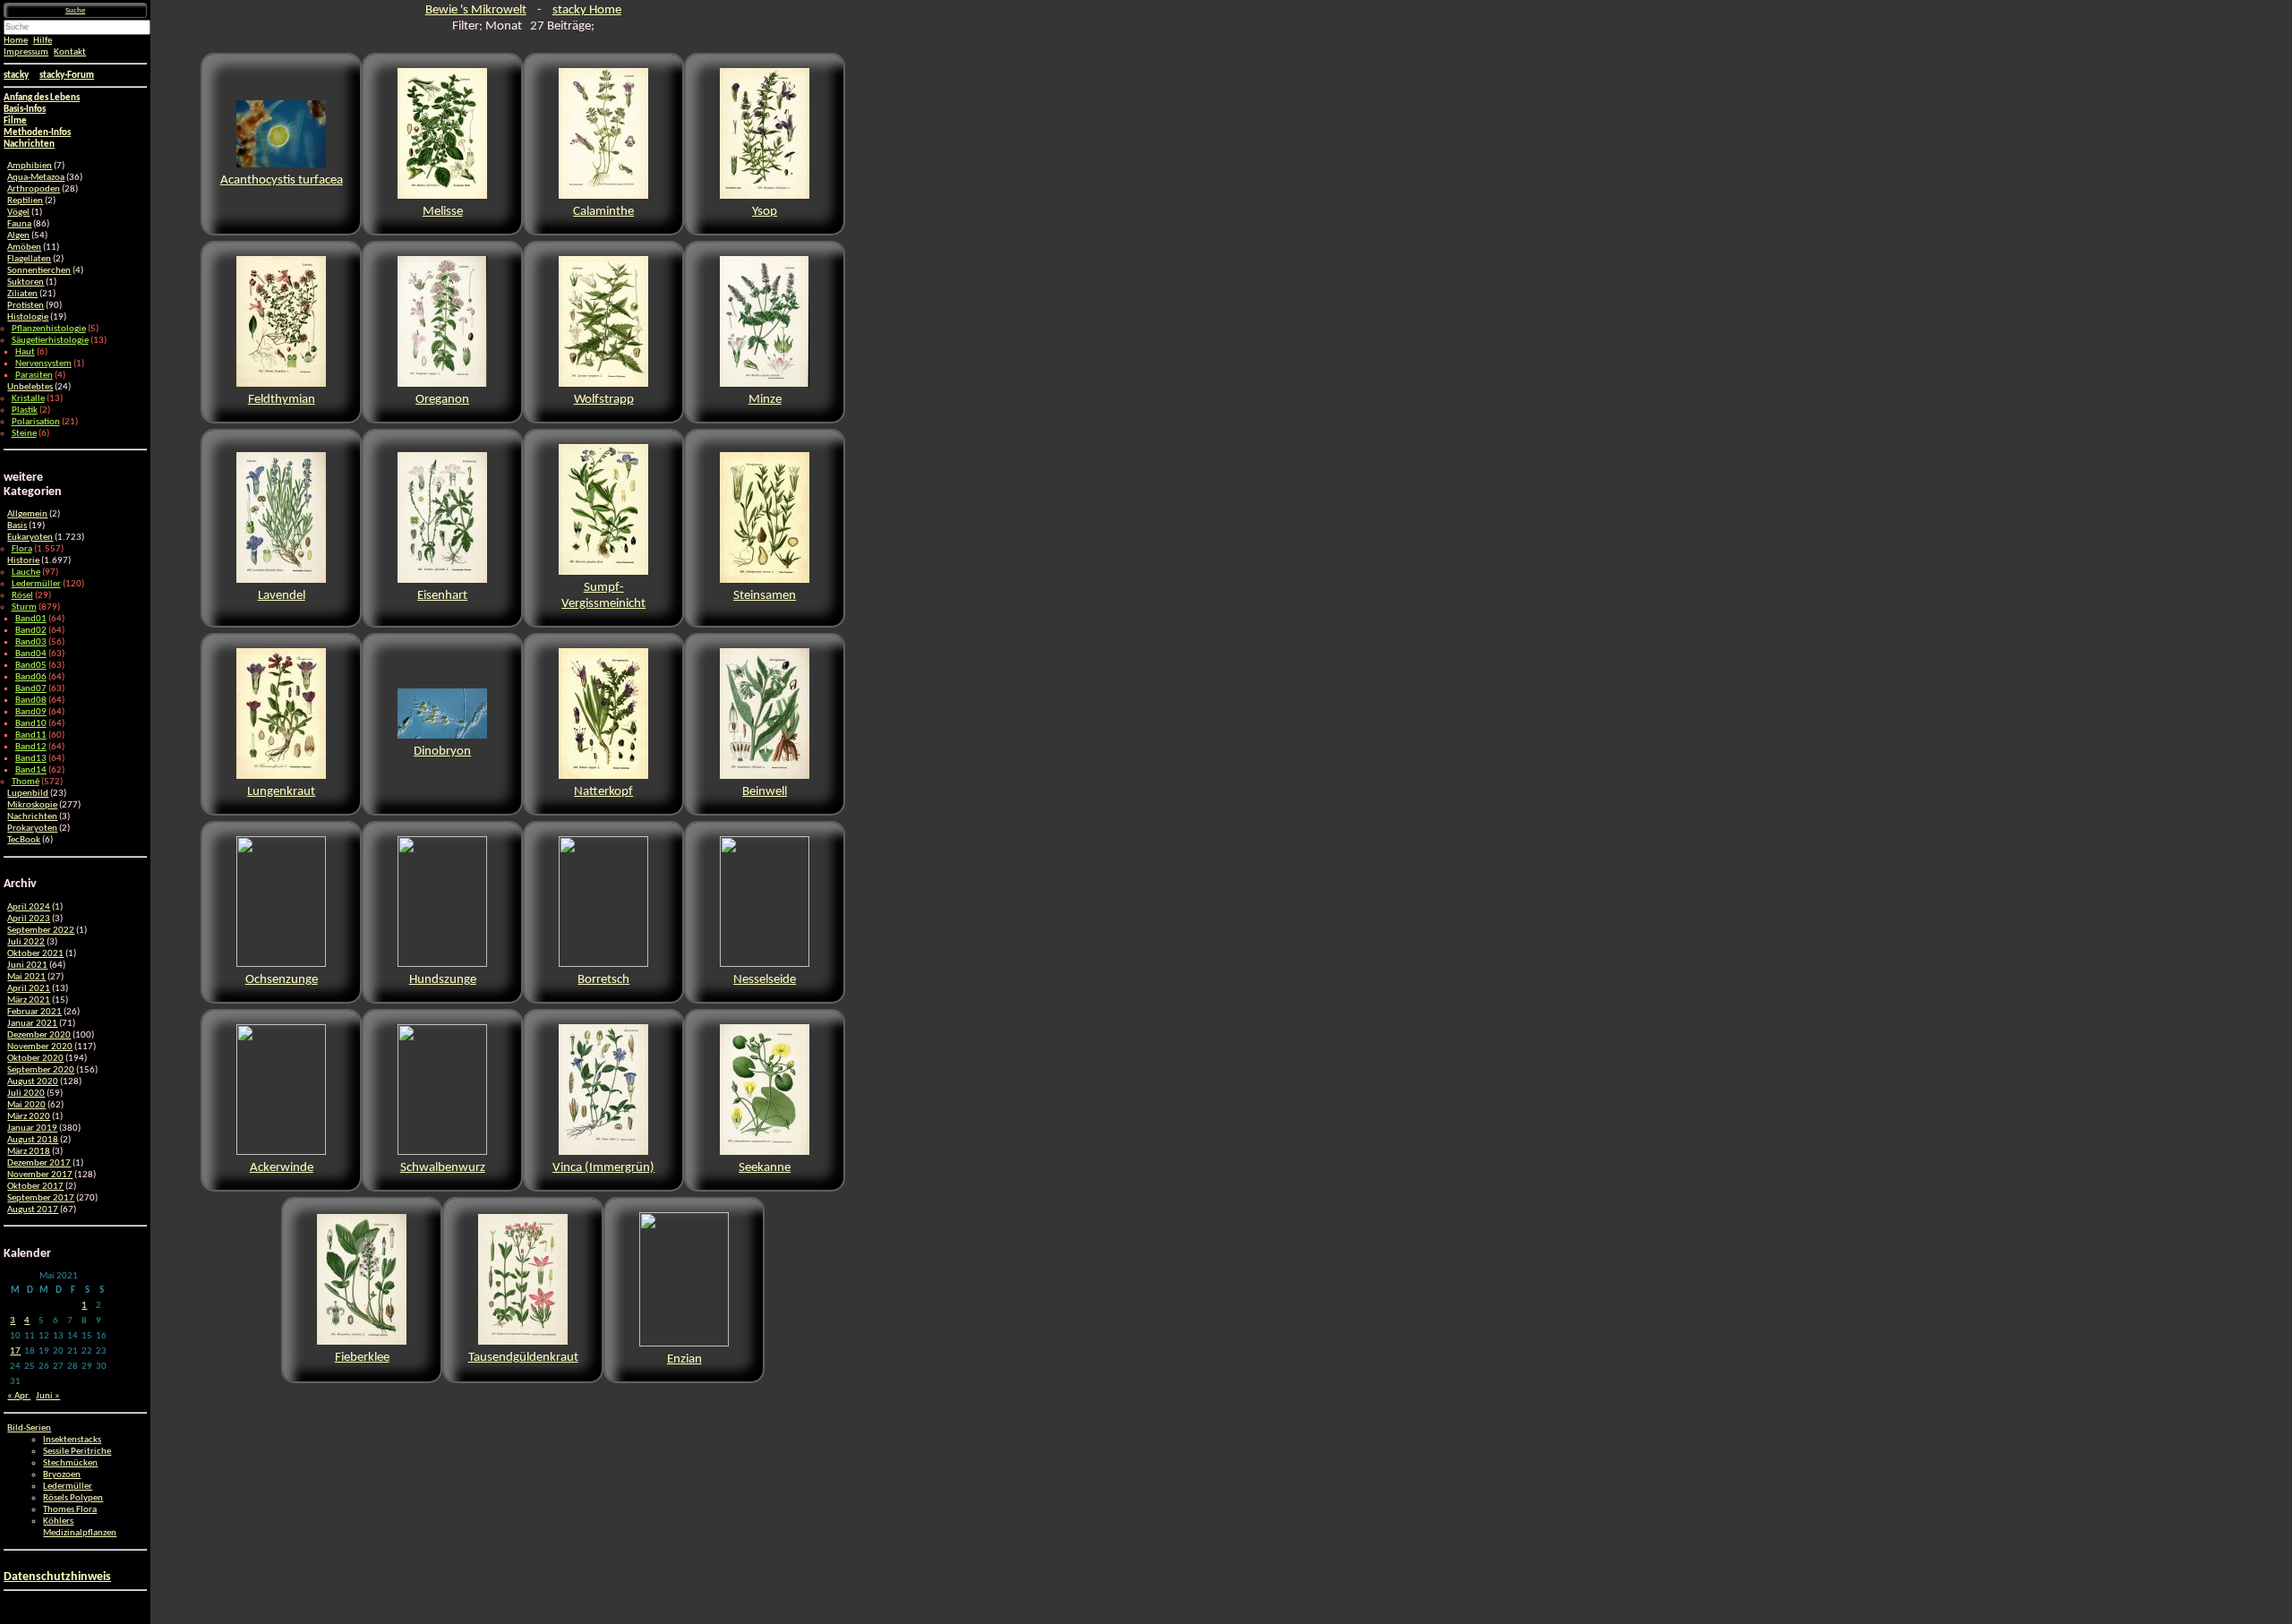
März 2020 (29, 1117)
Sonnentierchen (39, 271)
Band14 (31, 770)
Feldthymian (282, 400)
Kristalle (28, 399)
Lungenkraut (281, 792)
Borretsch (603, 980)
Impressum (26, 52)
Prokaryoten (32, 829)
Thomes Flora (70, 1510)
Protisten (26, 306)
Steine (24, 434)
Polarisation (36, 422)
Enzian (684, 1359)
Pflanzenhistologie (49, 329)
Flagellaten (29, 259)
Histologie (28, 317)
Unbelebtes (30, 387)
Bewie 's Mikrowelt (476, 10)
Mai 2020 (26, 1105)
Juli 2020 (26, 1094)
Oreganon (442, 400)
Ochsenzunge (282, 980)
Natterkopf (603, 792)
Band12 (31, 747)
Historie (23, 561)
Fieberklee (362, 1358)
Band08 (31, 701)
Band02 (31, 631)
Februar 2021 (34, 1012)
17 (15, 1351)
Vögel (18, 213)
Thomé (26, 782)
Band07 (31, 689)
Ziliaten (22, 294)
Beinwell (765, 792)
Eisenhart (442, 596)
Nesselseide (765, 980)
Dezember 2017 (39, 1163)
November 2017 (40, 1175)
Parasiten (34, 376)
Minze (765, 400)
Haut (25, 352)
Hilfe (43, 41)
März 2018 (29, 1152)
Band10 (31, 724)
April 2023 (29, 919)
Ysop (765, 212)
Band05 (31, 666)
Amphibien (30, 166)
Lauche (26, 573)
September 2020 (41, 1070)
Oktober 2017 (35, 1187)
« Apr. (19, 1396)
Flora (22, 549)
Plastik (25, 410)
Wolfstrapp (604, 400)
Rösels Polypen (73, 1498)
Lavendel (282, 596)
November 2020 (40, 1047)
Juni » (48, 1396)
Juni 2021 (27, 966)
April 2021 (29, 989)
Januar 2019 (32, 1128)
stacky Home (587, 10)
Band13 (31, 759)
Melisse (443, 212)
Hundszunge (443, 980)
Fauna (19, 224)
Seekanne (765, 1168)
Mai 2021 (26, 977)
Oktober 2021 (35, 954)
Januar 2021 (32, 1024)
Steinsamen (765, 596)
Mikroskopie (32, 805)
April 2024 (29, 907)
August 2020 (33, 1082)
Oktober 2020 (35, 1059)
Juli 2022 (26, 942)
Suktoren (26, 282)
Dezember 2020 (39, 1035)
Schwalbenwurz (443, 1168)
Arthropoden (34, 189)
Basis (17, 526)
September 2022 (41, 931)
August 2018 (33, 1140)
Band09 (31, 712)
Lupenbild (28, 794)
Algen (18, 236)
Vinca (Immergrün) (603, 1168)
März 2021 (29, 1000)
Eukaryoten (30, 538)
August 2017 (33, 1210)
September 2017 (41, 1198)
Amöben (24, 248)
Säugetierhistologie (50, 341)
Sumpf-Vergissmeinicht (603, 596)
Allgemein (27, 514)
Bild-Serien (29, 1428)
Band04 (31, 654)
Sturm (24, 607)
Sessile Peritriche (77, 1452)
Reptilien (25, 201)
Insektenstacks (72, 1440)
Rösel (22, 596)
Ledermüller (36, 584)
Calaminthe (603, 212)
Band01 (31, 619)
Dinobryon (442, 752)
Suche (75, 10)
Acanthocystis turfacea (282, 180)
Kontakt (70, 52)
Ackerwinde (282, 1168)
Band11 (31, 735)
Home (16, 41)
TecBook (24, 840)
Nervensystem (43, 364)
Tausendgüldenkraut (523, 1358)
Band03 (31, 642)
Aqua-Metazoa (36, 178)
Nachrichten (32, 817)
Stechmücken (70, 1463)
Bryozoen (62, 1475)
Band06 (31, 677)
